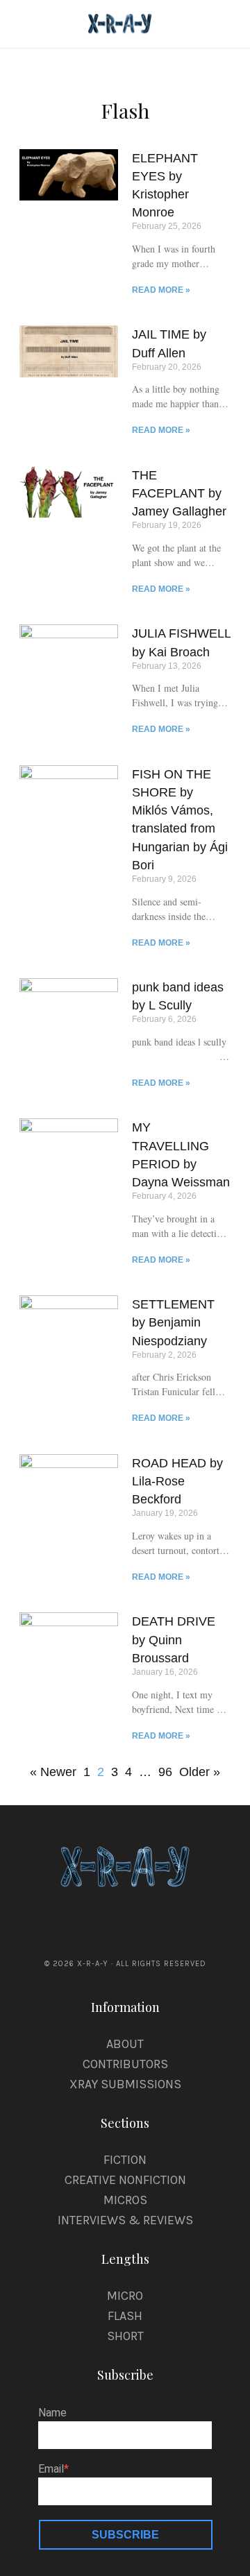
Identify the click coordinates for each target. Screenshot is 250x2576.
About (125, 2044)
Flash (125, 2316)
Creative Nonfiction (125, 2180)
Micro (125, 2296)
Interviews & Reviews (125, 2220)
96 (165, 1770)
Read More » (161, 290)
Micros (125, 2200)
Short (125, 2336)
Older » (200, 1772)
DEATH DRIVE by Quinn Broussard (174, 1639)
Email (51, 2469)
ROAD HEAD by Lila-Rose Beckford (177, 1481)
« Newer (53, 1772)
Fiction (125, 2160)
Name (52, 2413)
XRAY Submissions (125, 2084)
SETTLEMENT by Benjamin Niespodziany (173, 1322)
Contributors (125, 2064)
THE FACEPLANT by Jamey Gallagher (179, 493)
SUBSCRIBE (125, 2535)
